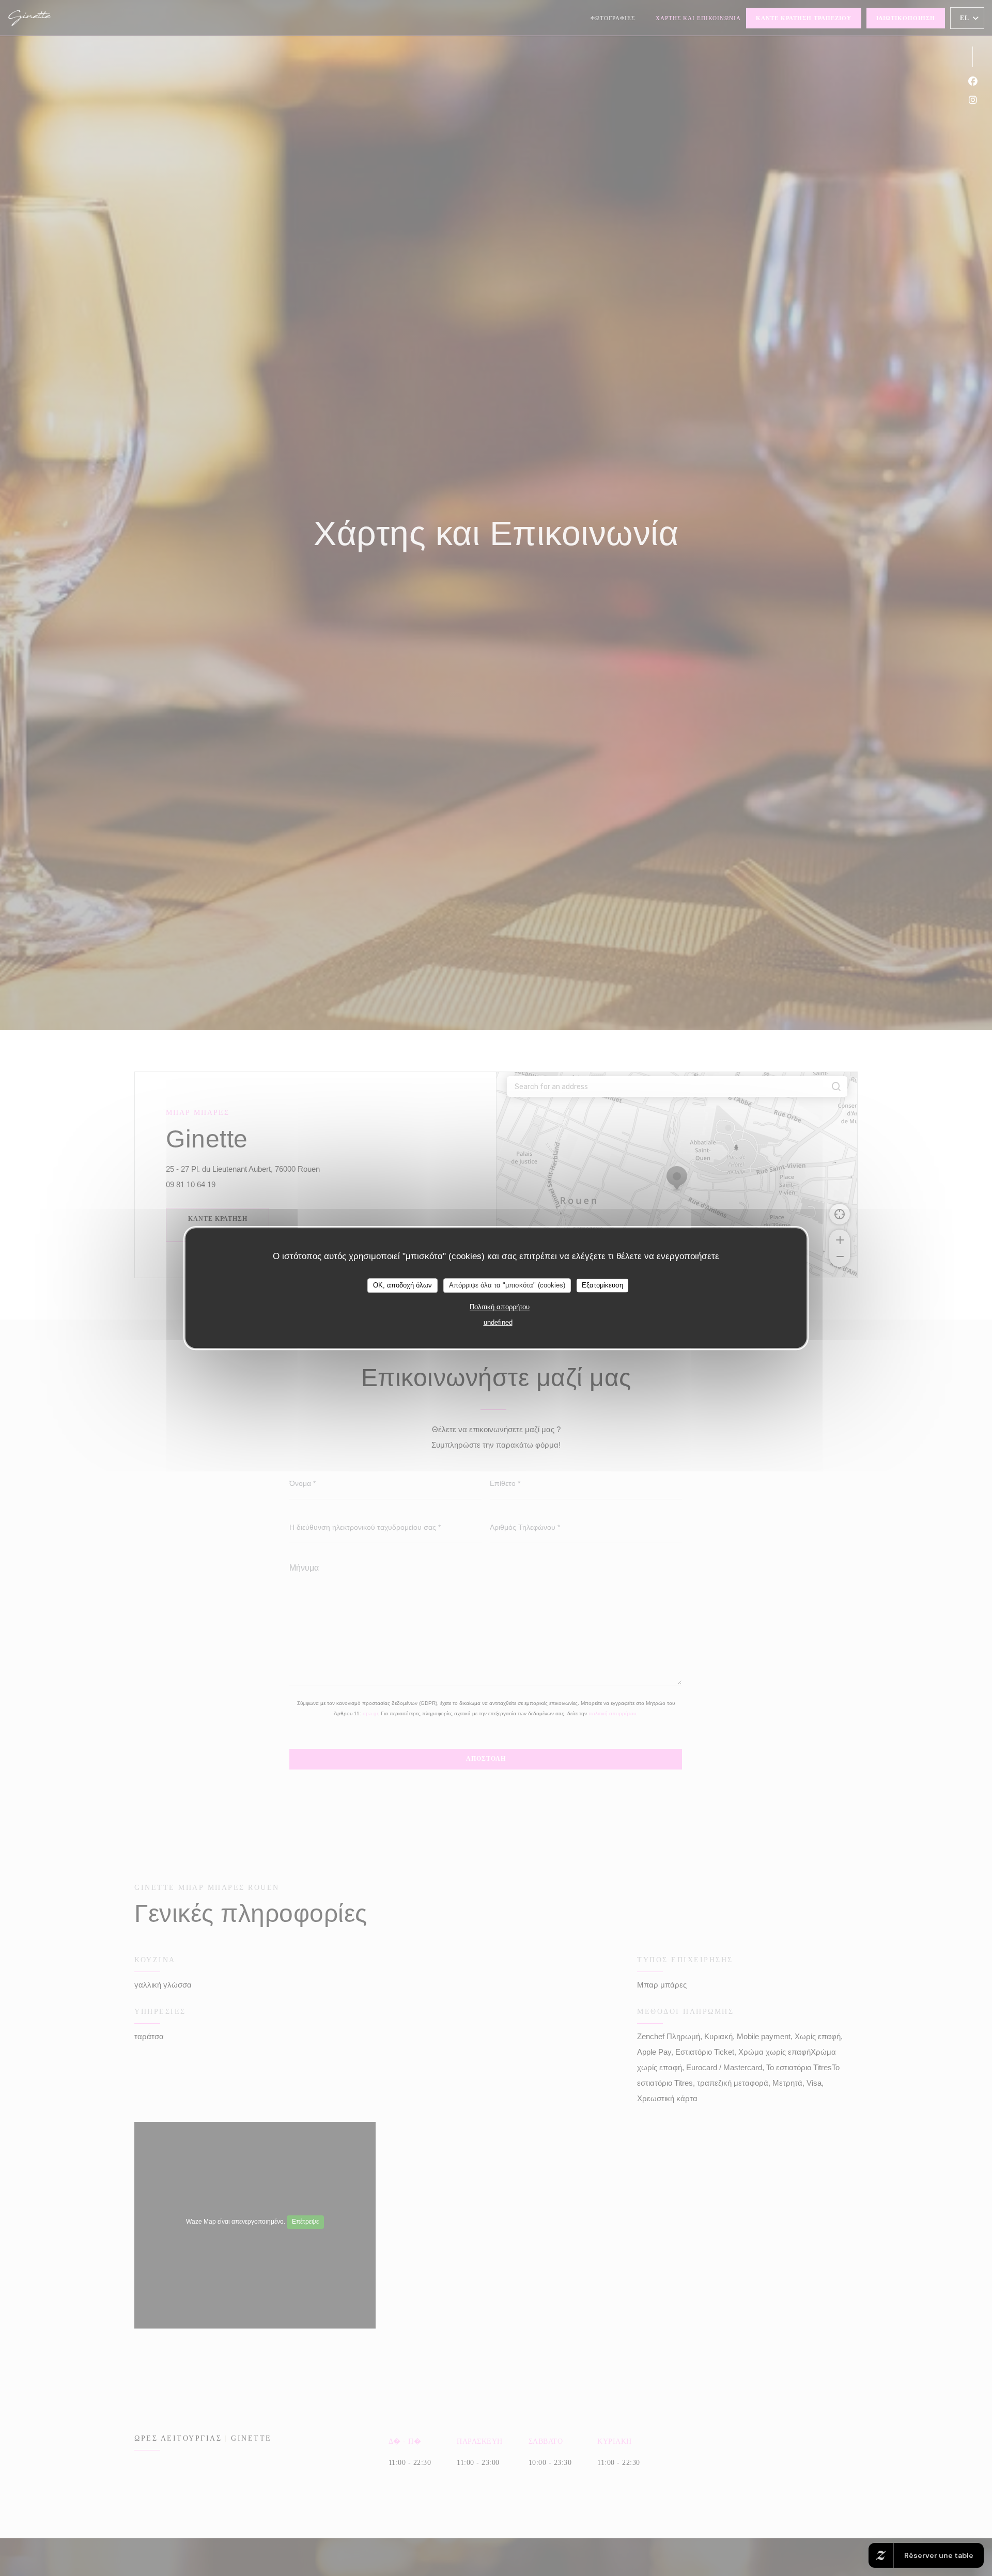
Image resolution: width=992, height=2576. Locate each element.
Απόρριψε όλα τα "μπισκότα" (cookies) (507, 1285)
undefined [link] (498, 1322)
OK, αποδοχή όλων (402, 1285)
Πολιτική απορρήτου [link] (500, 1307)
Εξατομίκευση (602, 1285)
